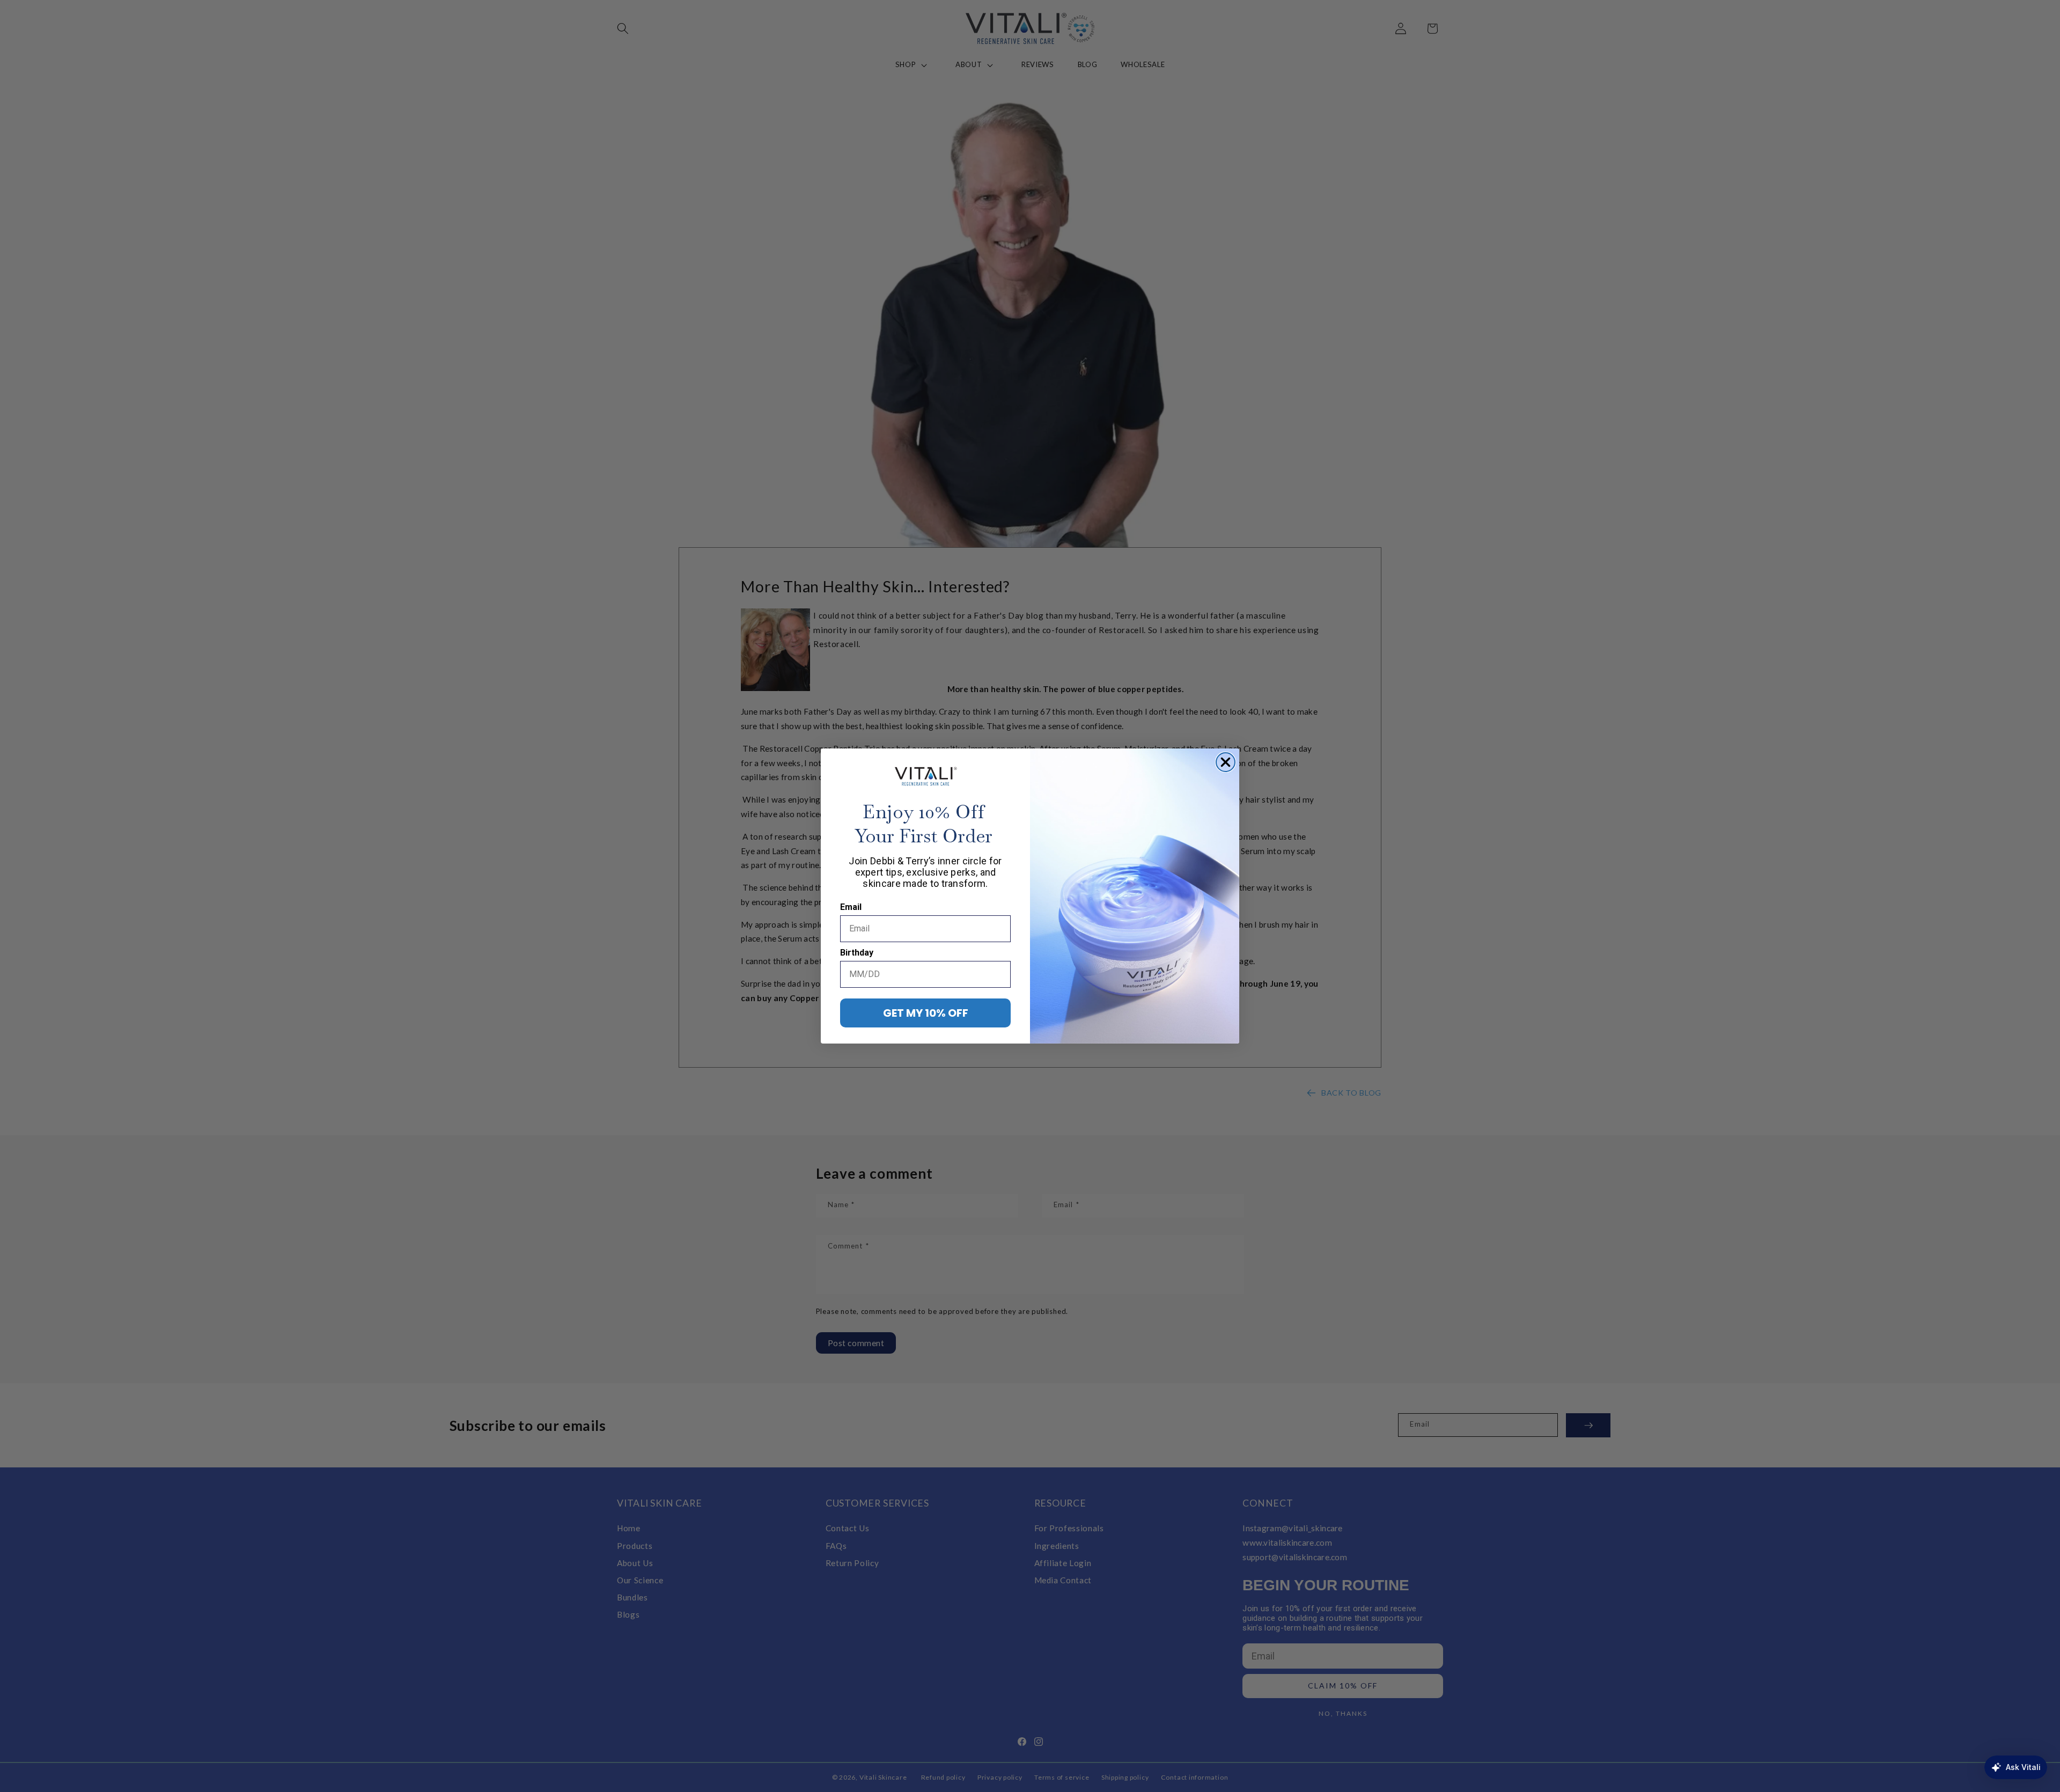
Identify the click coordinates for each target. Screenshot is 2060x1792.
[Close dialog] (1226, 762)
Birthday (857, 953)
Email (851, 907)
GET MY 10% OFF (926, 1013)
